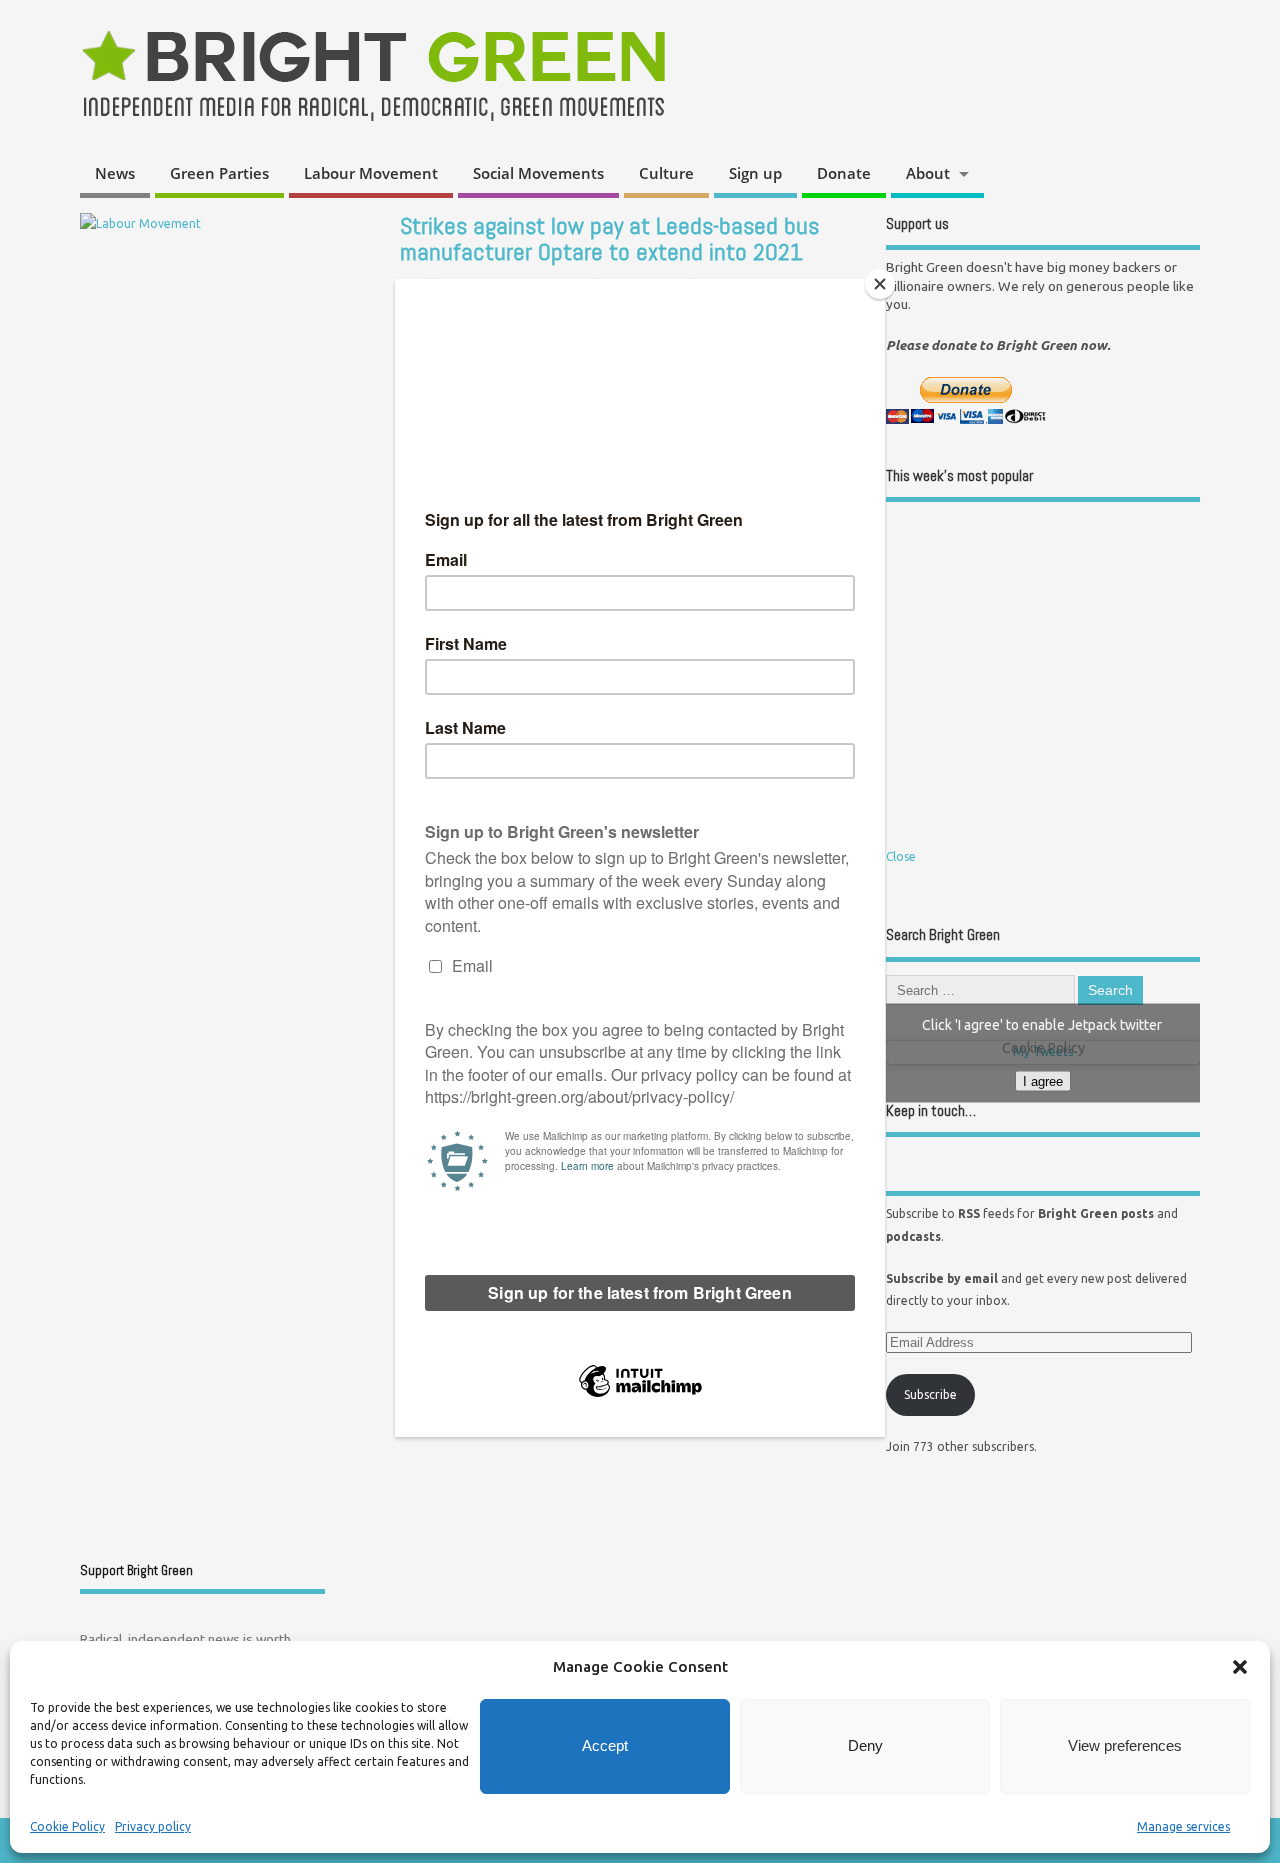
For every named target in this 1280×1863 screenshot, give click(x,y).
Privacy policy (153, 1826)
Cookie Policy (67, 1826)
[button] (1240, 1667)
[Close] (880, 284)
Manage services (1183, 1826)
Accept (605, 1745)
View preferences (1125, 1745)
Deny (865, 1745)
